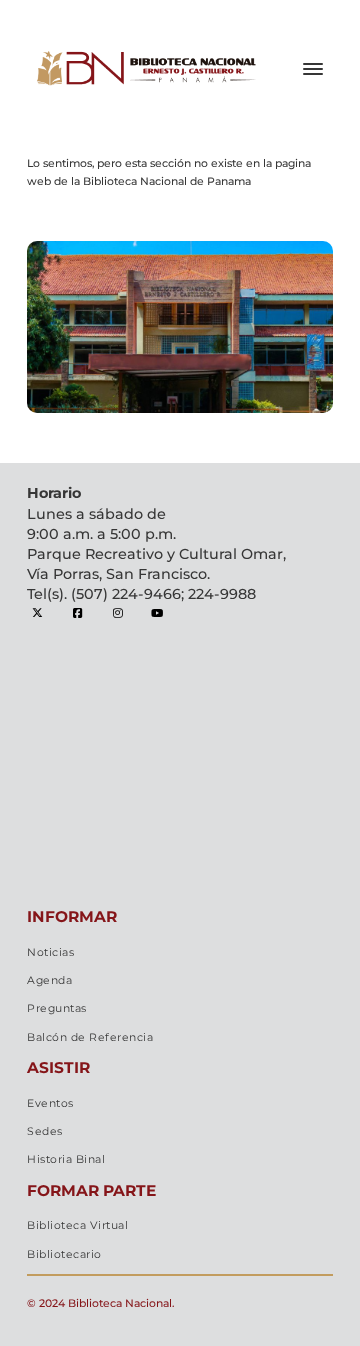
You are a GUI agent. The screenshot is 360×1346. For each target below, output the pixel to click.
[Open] (313, 69)
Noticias (50, 952)
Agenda (49, 980)
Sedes (45, 1131)
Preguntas (57, 1008)
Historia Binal (66, 1159)
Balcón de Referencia (90, 1037)
